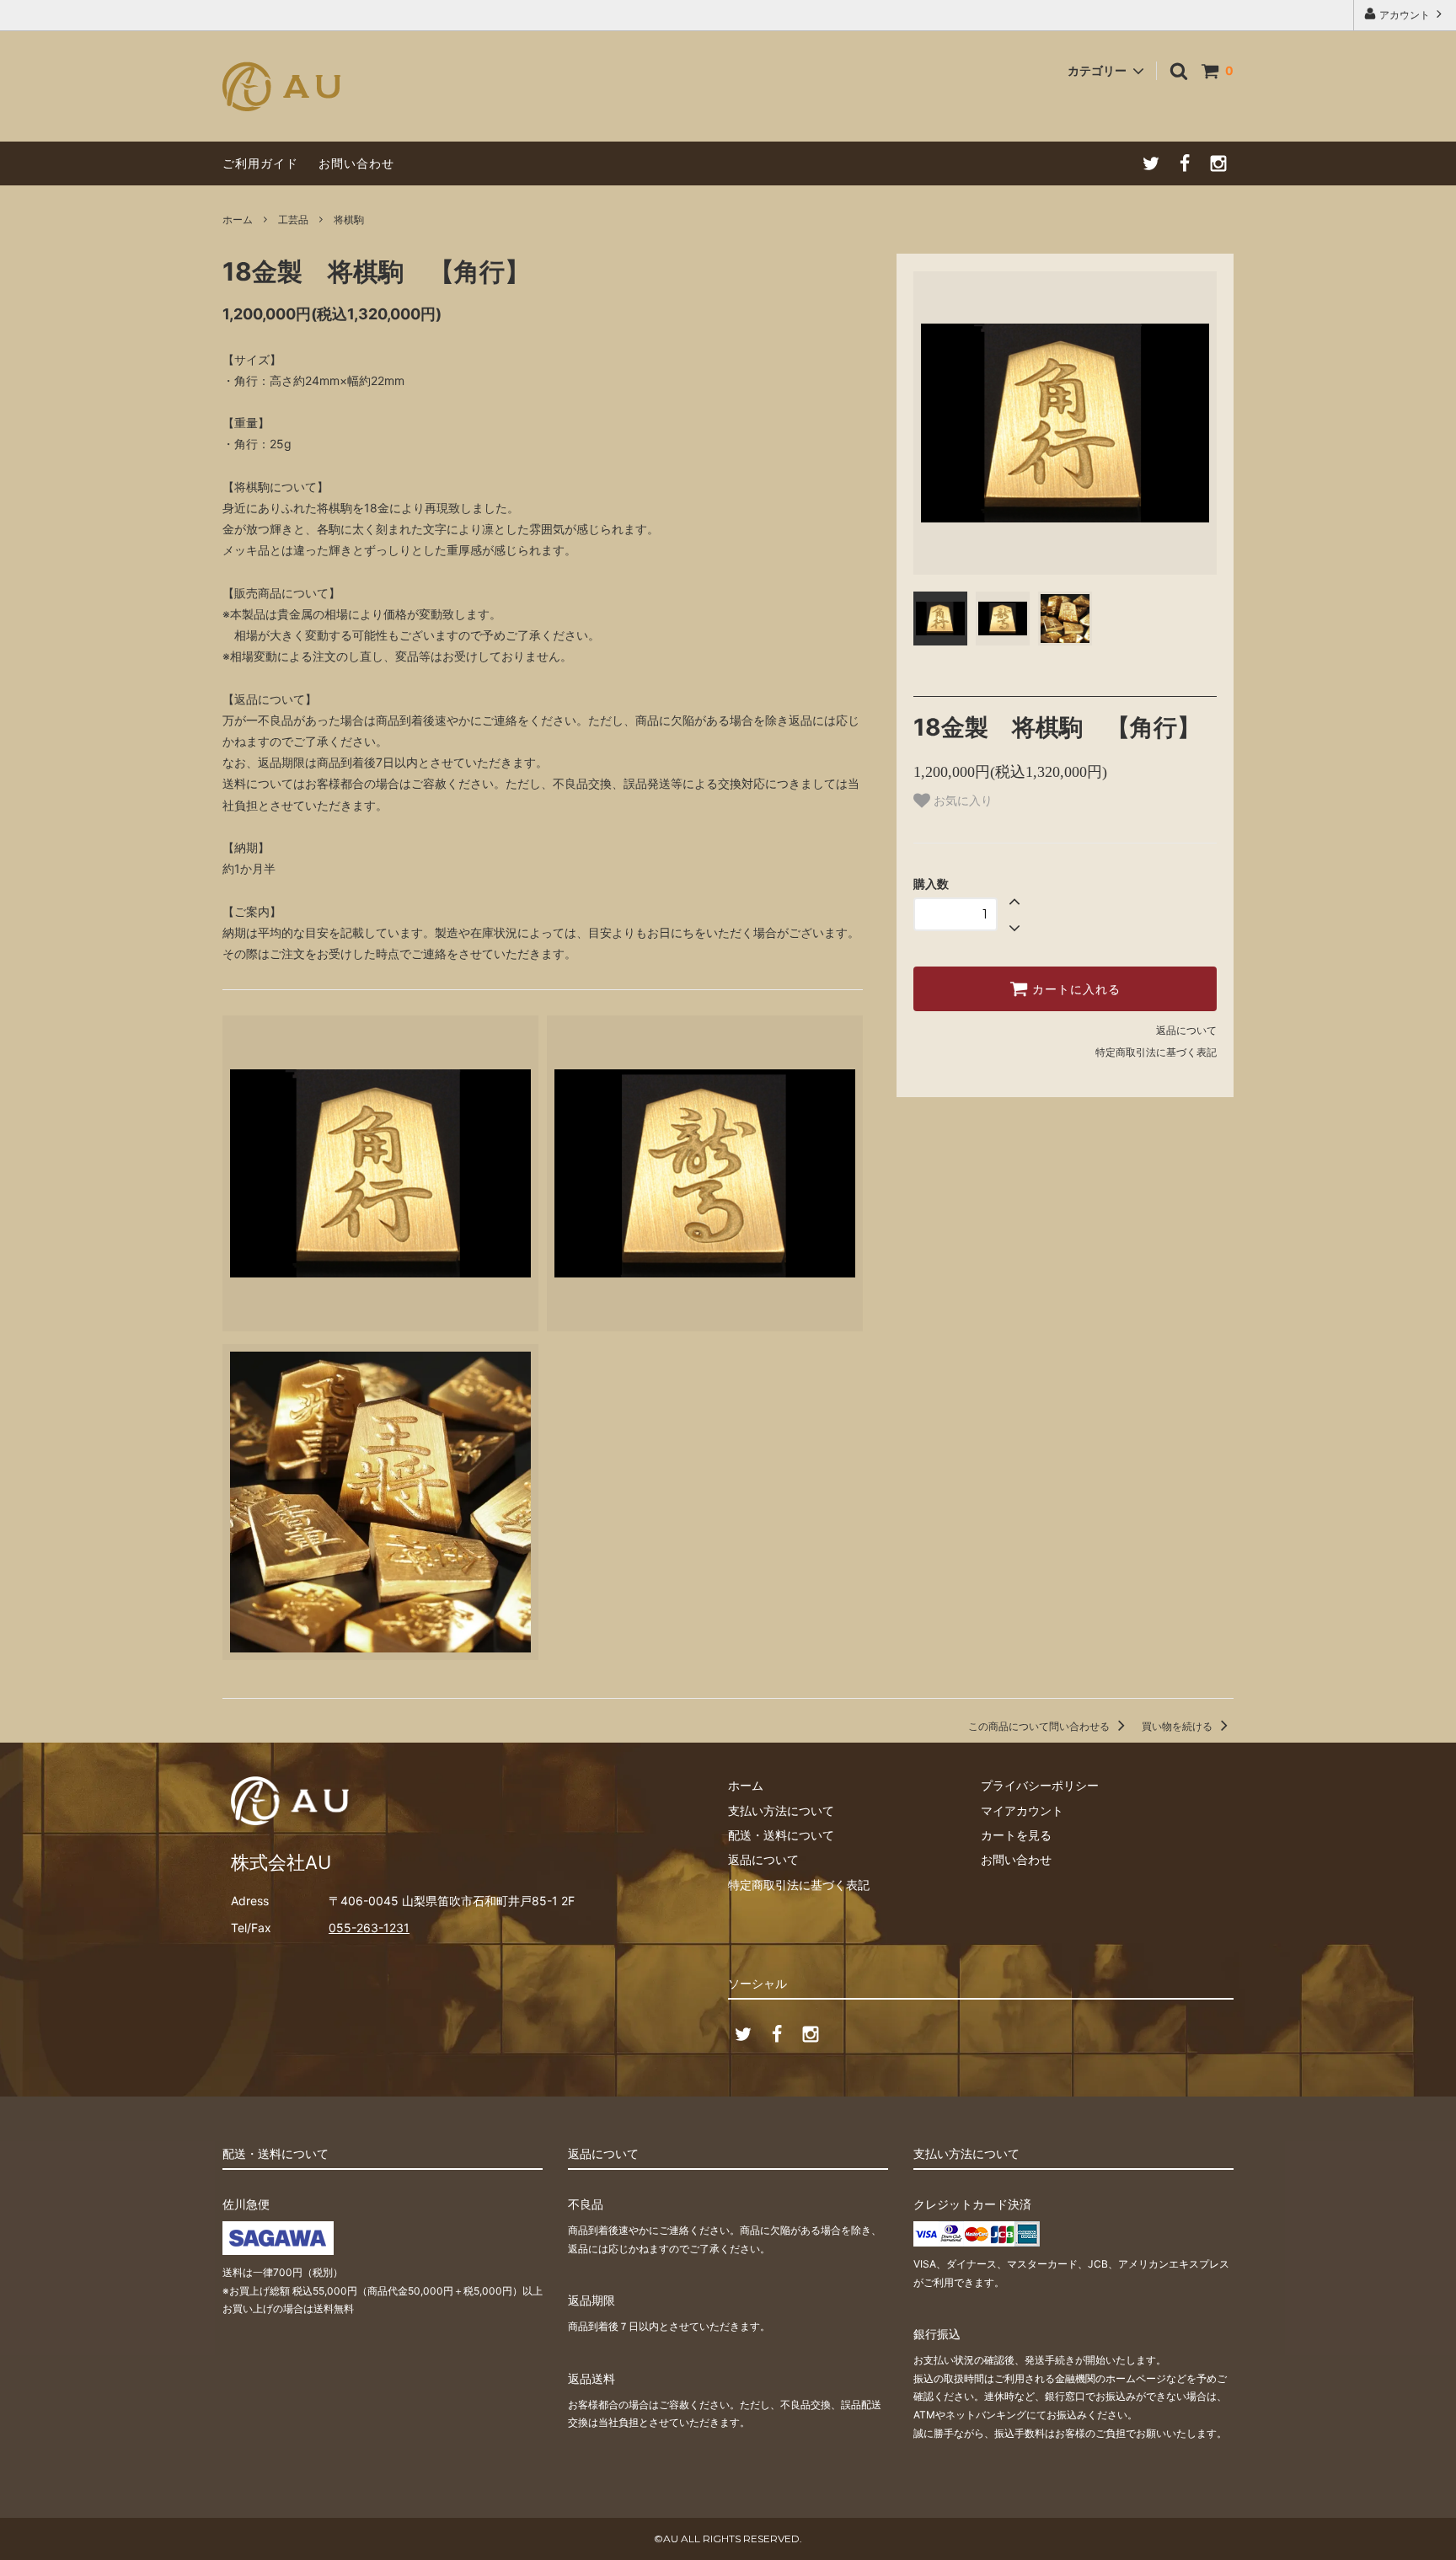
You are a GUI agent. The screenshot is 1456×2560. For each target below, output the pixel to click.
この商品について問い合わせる (1040, 1726)
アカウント (1405, 15)
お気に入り (961, 801)
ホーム (238, 220)
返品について (1186, 1030)
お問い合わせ (356, 163)
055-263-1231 (369, 1928)
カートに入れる (1074, 989)
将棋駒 (349, 220)
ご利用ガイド (260, 163)
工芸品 (293, 220)
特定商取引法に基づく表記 (1156, 1052)
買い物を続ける (1178, 1726)
